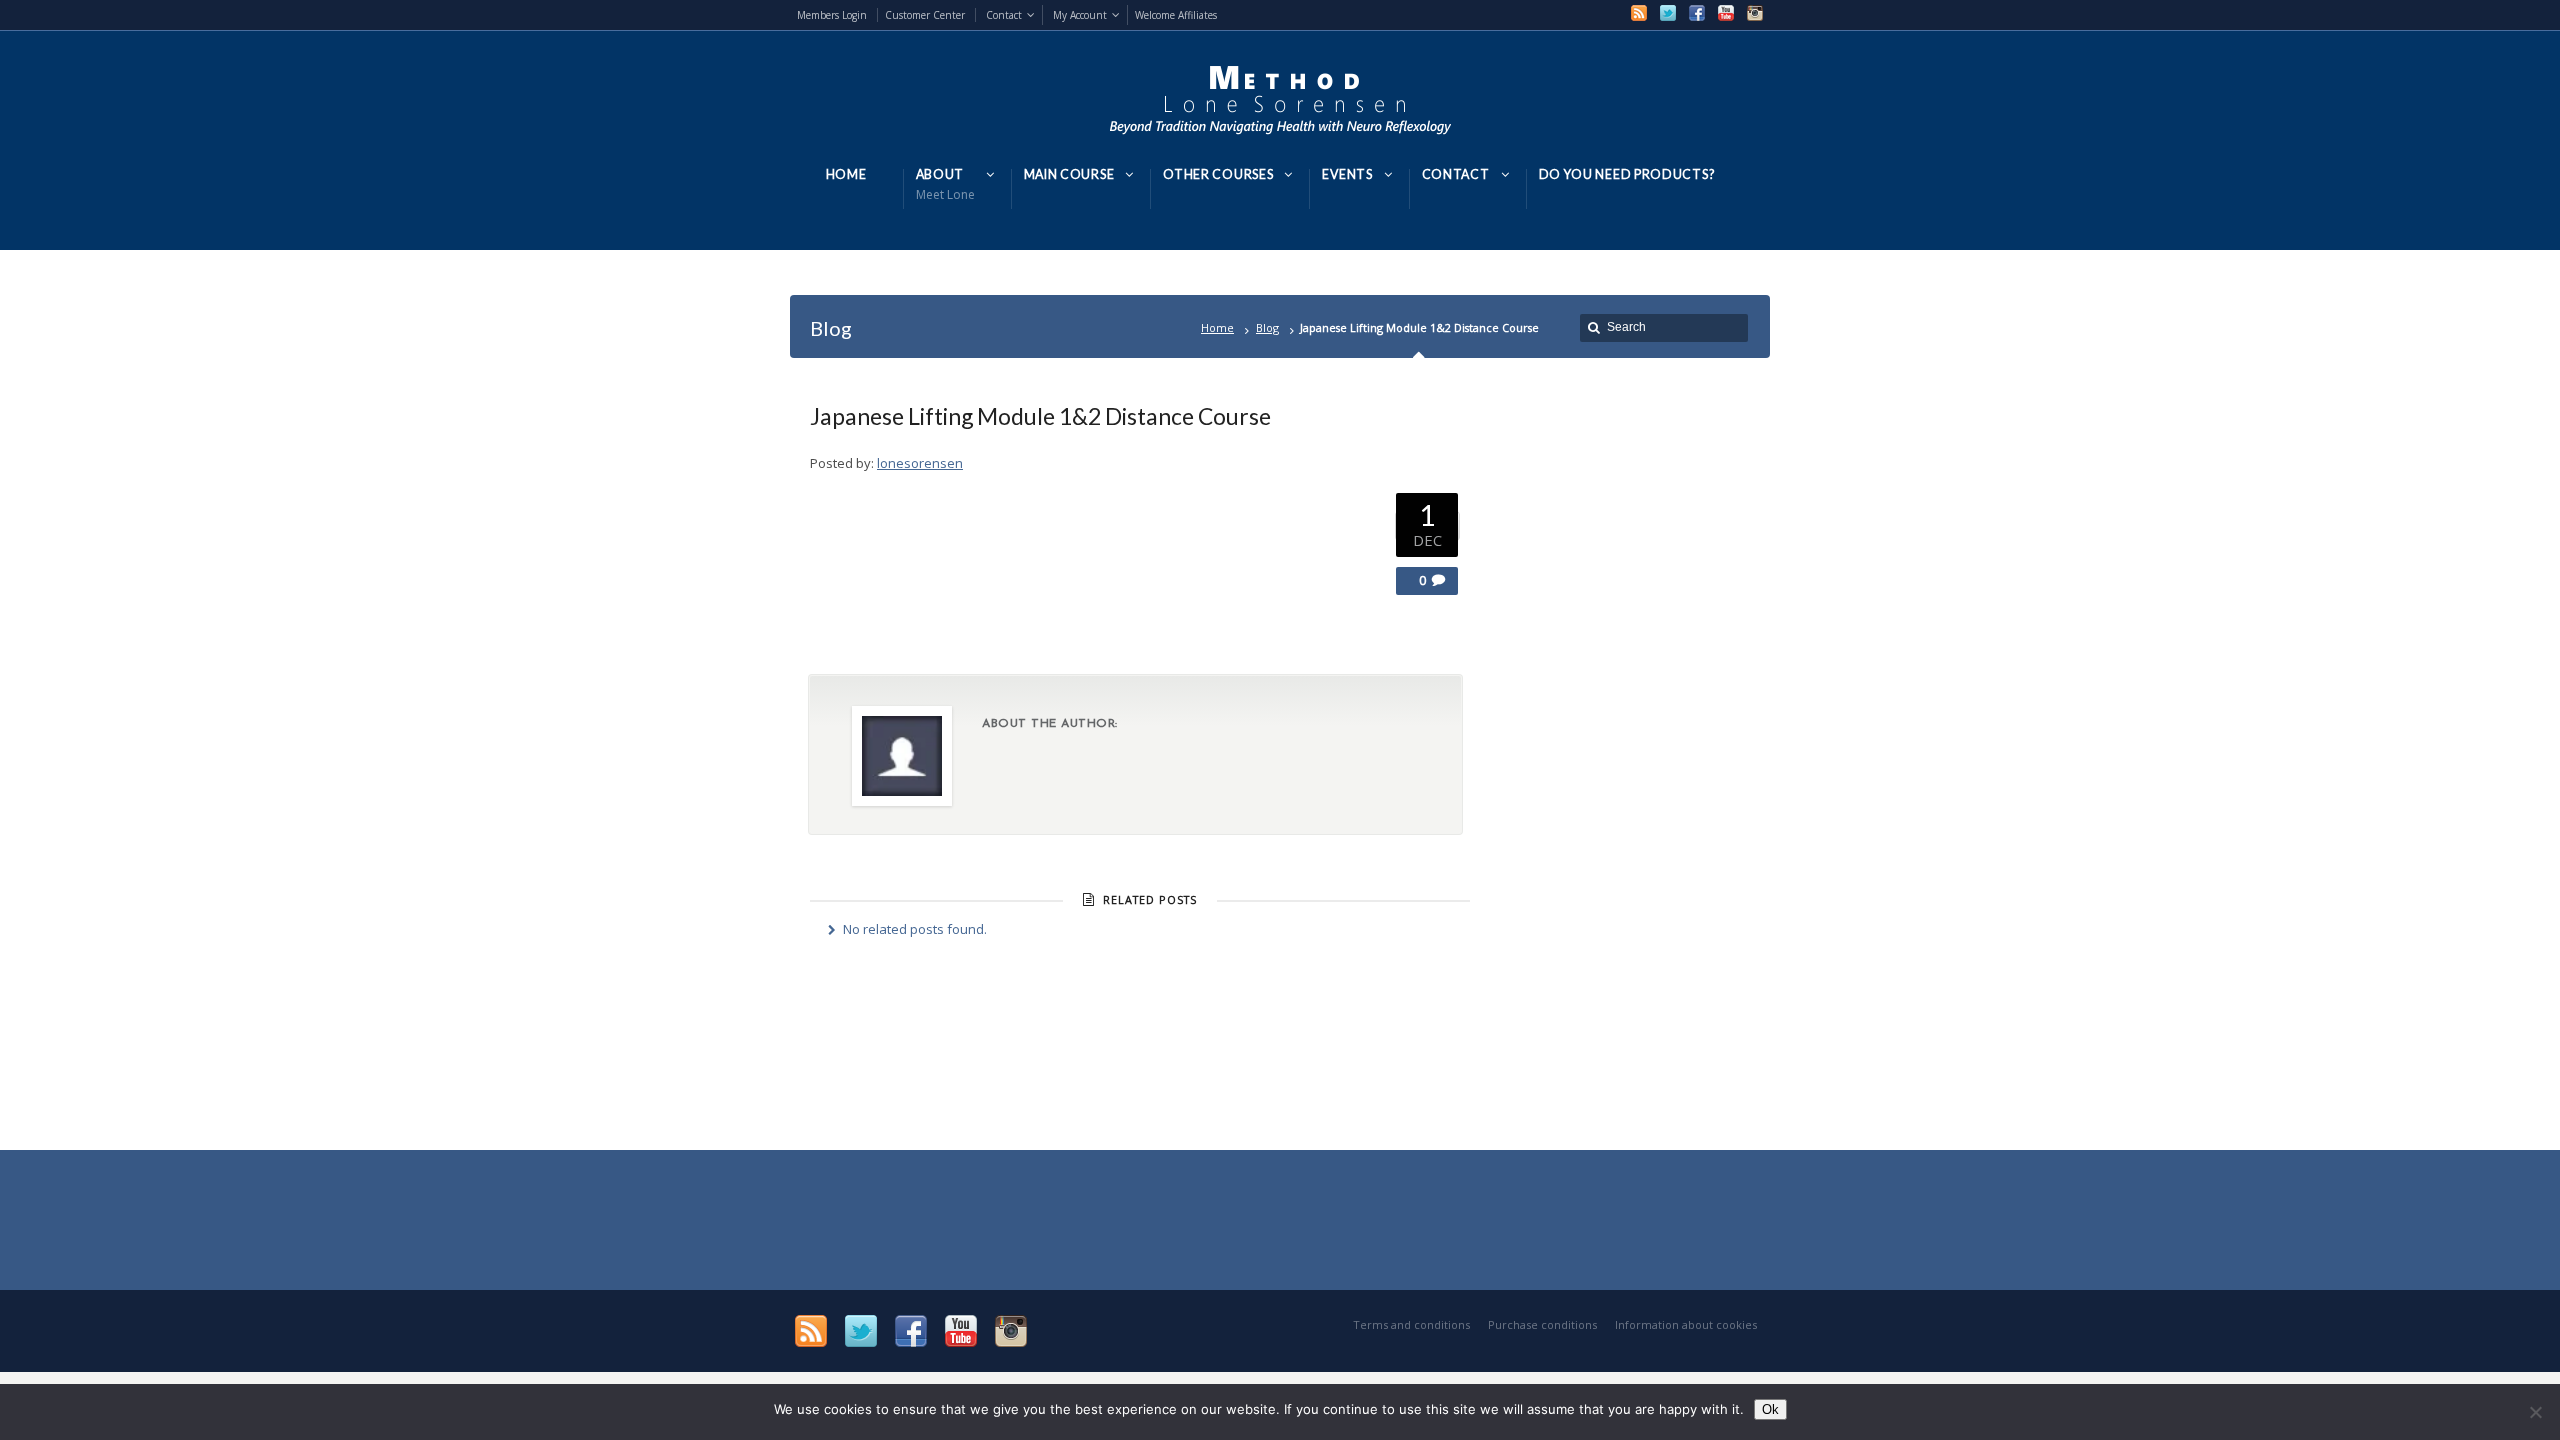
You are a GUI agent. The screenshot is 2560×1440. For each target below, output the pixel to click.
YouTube (1726, 13)
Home (1217, 327)
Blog (1267, 327)
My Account (1080, 15)
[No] (2535, 1412)
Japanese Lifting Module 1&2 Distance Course (1040, 416)
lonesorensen (920, 463)
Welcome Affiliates (1176, 15)
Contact (1004, 15)
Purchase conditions (1542, 1324)
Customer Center (925, 15)
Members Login (832, 15)
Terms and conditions (1411, 1324)
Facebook (1697, 13)
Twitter (1668, 13)
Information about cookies (1686, 1324)
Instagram (1755, 13)
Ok (1770, 1409)
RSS (1639, 13)
